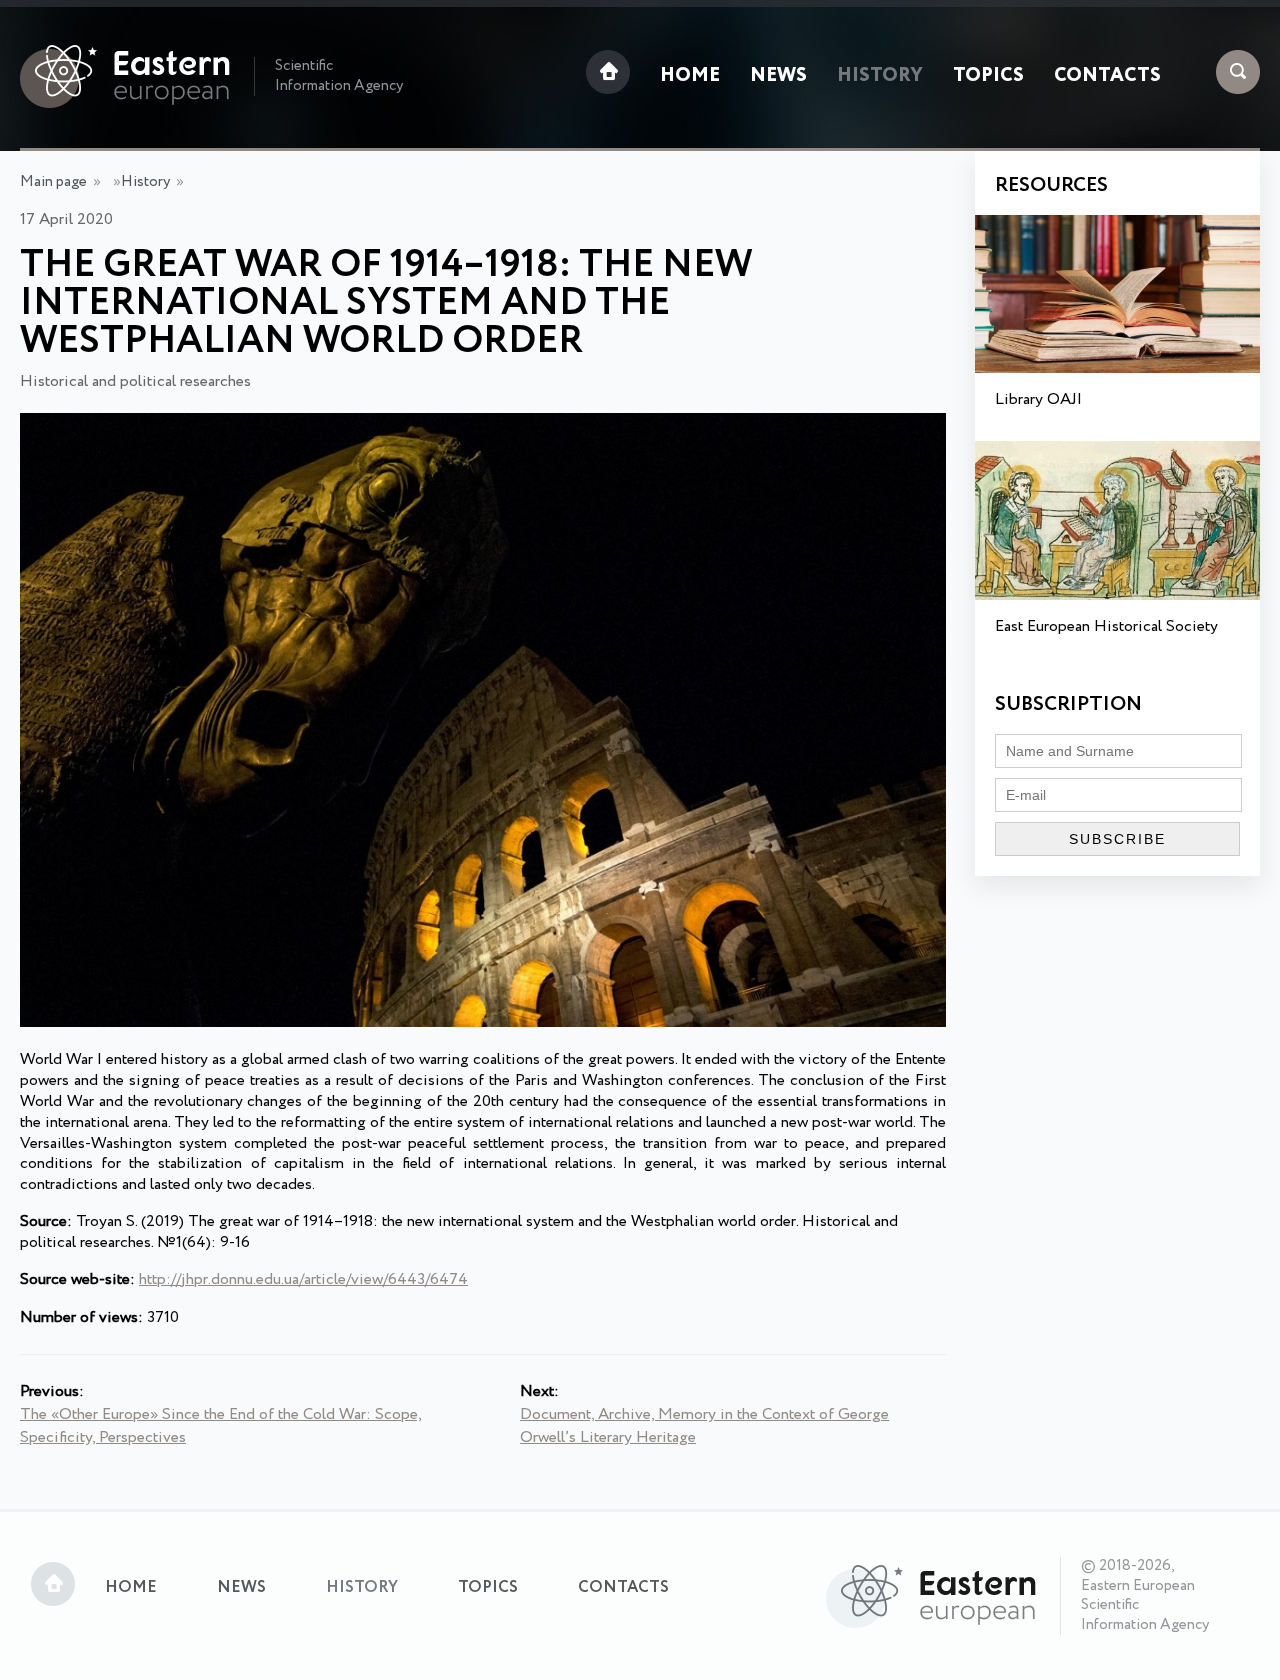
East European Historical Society (1106, 626)
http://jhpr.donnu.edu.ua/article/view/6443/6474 (303, 1279)
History (880, 76)
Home (690, 76)
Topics (988, 76)
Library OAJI (1038, 399)
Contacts (1107, 76)
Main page (53, 182)
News (778, 76)
